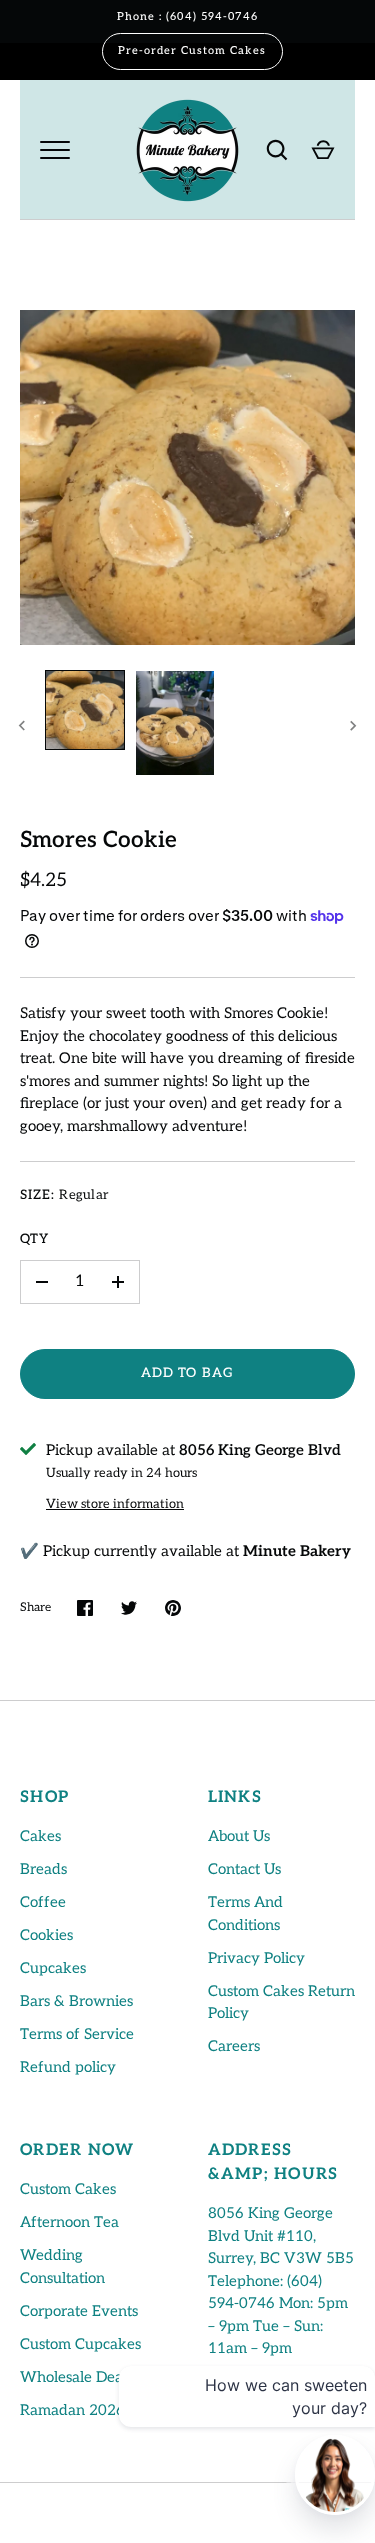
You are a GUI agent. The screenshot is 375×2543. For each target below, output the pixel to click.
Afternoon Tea (69, 2222)
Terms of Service (77, 2034)
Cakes (40, 1836)
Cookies (46, 1935)
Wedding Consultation (62, 2266)
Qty (34, 1239)
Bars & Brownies (76, 2001)
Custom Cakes (68, 2189)
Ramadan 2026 (72, 2410)
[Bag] (323, 150)
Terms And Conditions (245, 1913)
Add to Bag (187, 1373)
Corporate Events (79, 2311)
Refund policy (68, 2067)
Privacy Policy (256, 1958)
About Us (239, 1836)
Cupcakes (53, 1968)
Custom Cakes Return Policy (281, 2002)
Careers (234, 2046)
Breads (43, 1869)
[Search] (277, 150)
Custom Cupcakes (80, 2344)
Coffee (43, 1902)
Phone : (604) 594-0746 (187, 16)
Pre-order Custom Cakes (192, 50)
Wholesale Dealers (83, 2377)
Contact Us (244, 1869)
